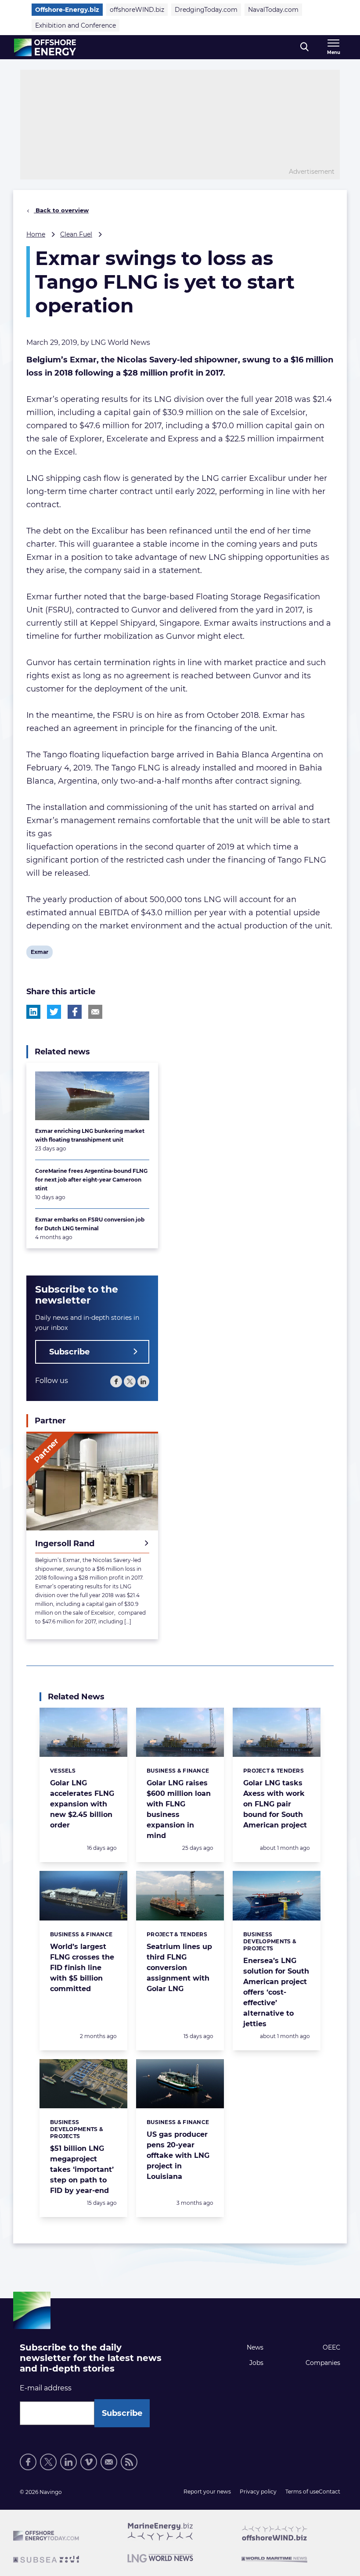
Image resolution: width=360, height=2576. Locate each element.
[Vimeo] (89, 2462)
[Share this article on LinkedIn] (33, 1012)
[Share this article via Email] (95, 1012)
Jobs (256, 2363)
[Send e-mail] (109, 2462)
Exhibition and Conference (76, 25)
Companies (323, 2363)
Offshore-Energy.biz (67, 10)
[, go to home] (45, 47)
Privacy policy (258, 2492)
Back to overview (61, 210)
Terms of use (302, 2492)
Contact (329, 2492)
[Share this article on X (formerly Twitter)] (54, 1012)
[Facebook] (116, 1381)
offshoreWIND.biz (137, 10)
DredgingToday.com (206, 10)
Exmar (39, 953)
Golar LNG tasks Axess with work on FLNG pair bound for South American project (275, 1804)
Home (36, 234)
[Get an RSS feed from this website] (129, 2462)
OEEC (331, 2347)
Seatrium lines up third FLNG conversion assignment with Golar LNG (179, 1968)
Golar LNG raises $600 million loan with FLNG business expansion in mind (179, 1809)
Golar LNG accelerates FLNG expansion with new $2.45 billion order (82, 1804)
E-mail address (46, 2388)
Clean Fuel (76, 234)
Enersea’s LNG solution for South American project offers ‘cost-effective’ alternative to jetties (276, 1992)
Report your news (207, 2492)
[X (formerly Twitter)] (48, 2462)
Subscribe (69, 1352)
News (255, 2347)
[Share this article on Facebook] (75, 1012)
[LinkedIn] (143, 1381)
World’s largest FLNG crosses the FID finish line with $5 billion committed (82, 1968)
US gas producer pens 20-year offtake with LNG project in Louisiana (178, 2155)
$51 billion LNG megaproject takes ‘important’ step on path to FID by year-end (82, 2169)
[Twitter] (130, 1381)
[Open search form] (304, 47)
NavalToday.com (273, 10)
